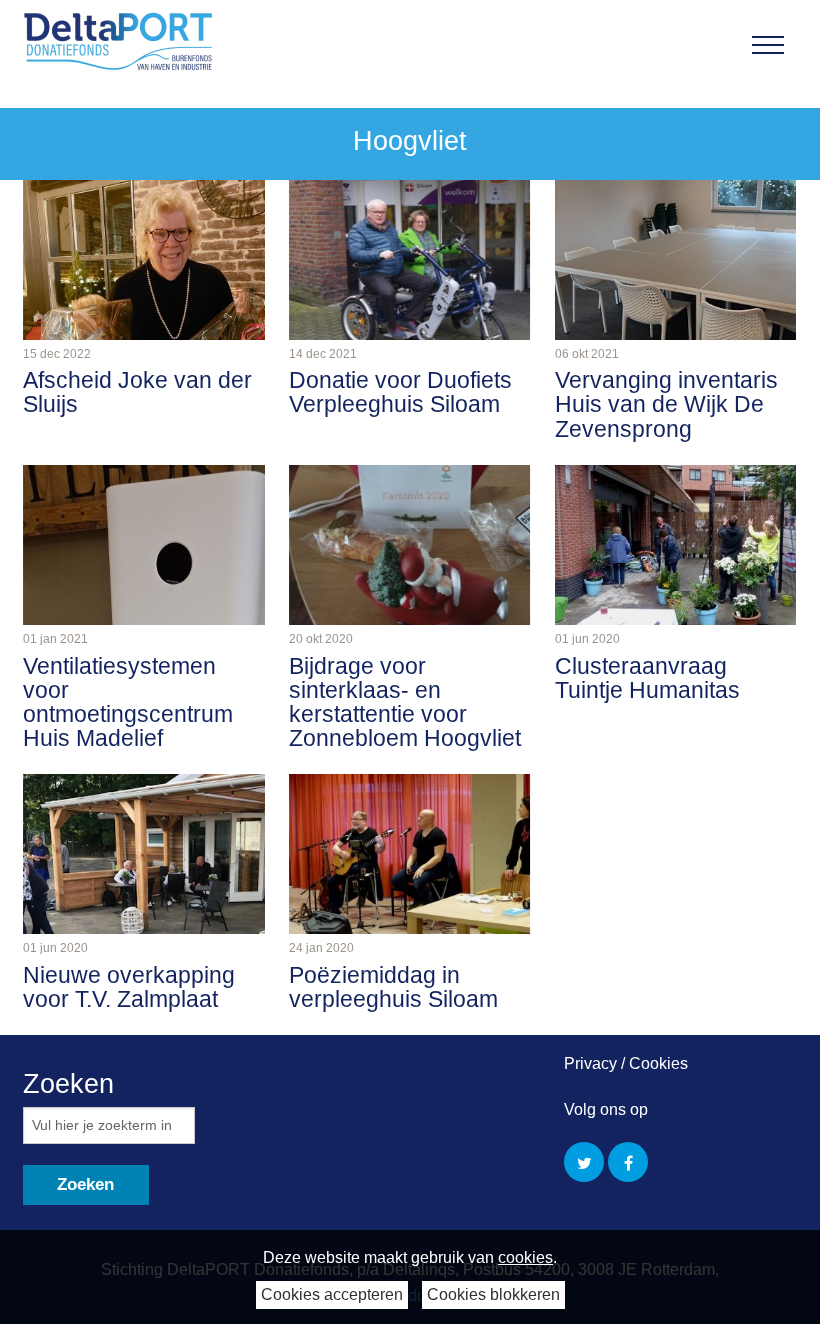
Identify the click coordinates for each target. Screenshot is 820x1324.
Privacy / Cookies (626, 1063)
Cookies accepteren (332, 1294)
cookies (525, 1257)
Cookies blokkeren (493, 1294)
